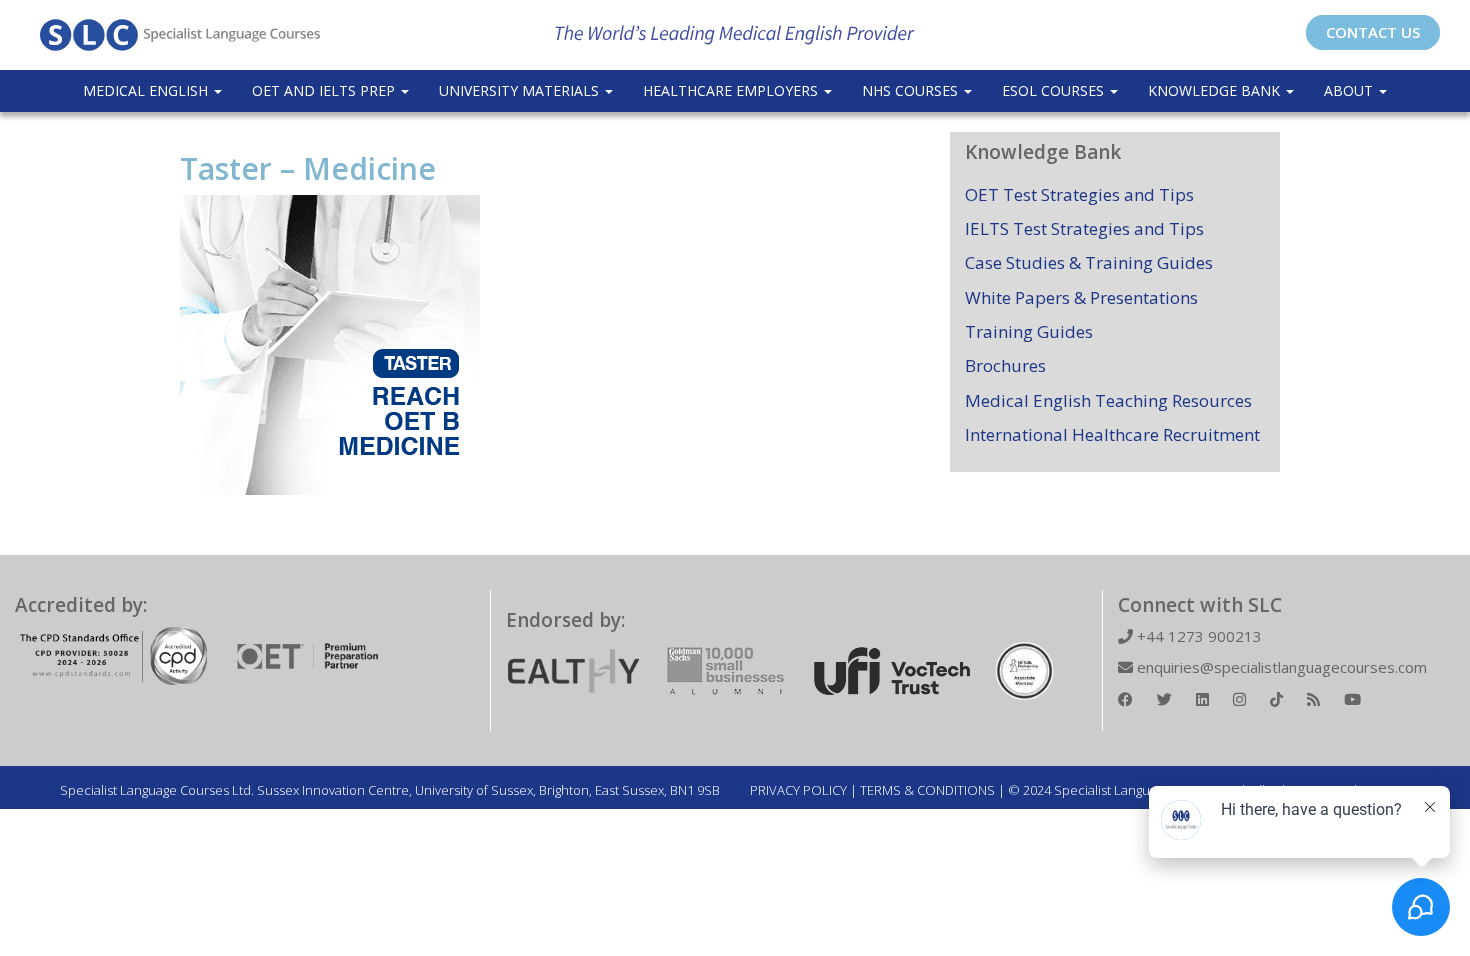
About (1350, 90)
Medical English (147, 90)
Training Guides (1029, 331)
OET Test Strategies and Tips (1079, 194)
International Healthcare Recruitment (1112, 434)
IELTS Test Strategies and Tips (1084, 228)
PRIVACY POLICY (798, 790)
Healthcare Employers (732, 90)
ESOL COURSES (1055, 90)
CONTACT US (1373, 32)
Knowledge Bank (1216, 90)
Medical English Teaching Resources (1108, 400)
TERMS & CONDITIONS (927, 790)
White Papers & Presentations (1081, 297)
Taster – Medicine (308, 168)
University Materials (521, 90)
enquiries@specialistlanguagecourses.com (1280, 667)
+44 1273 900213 (1197, 636)
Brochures (1005, 365)
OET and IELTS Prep (325, 90)
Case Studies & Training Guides (1089, 262)
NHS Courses (912, 90)
